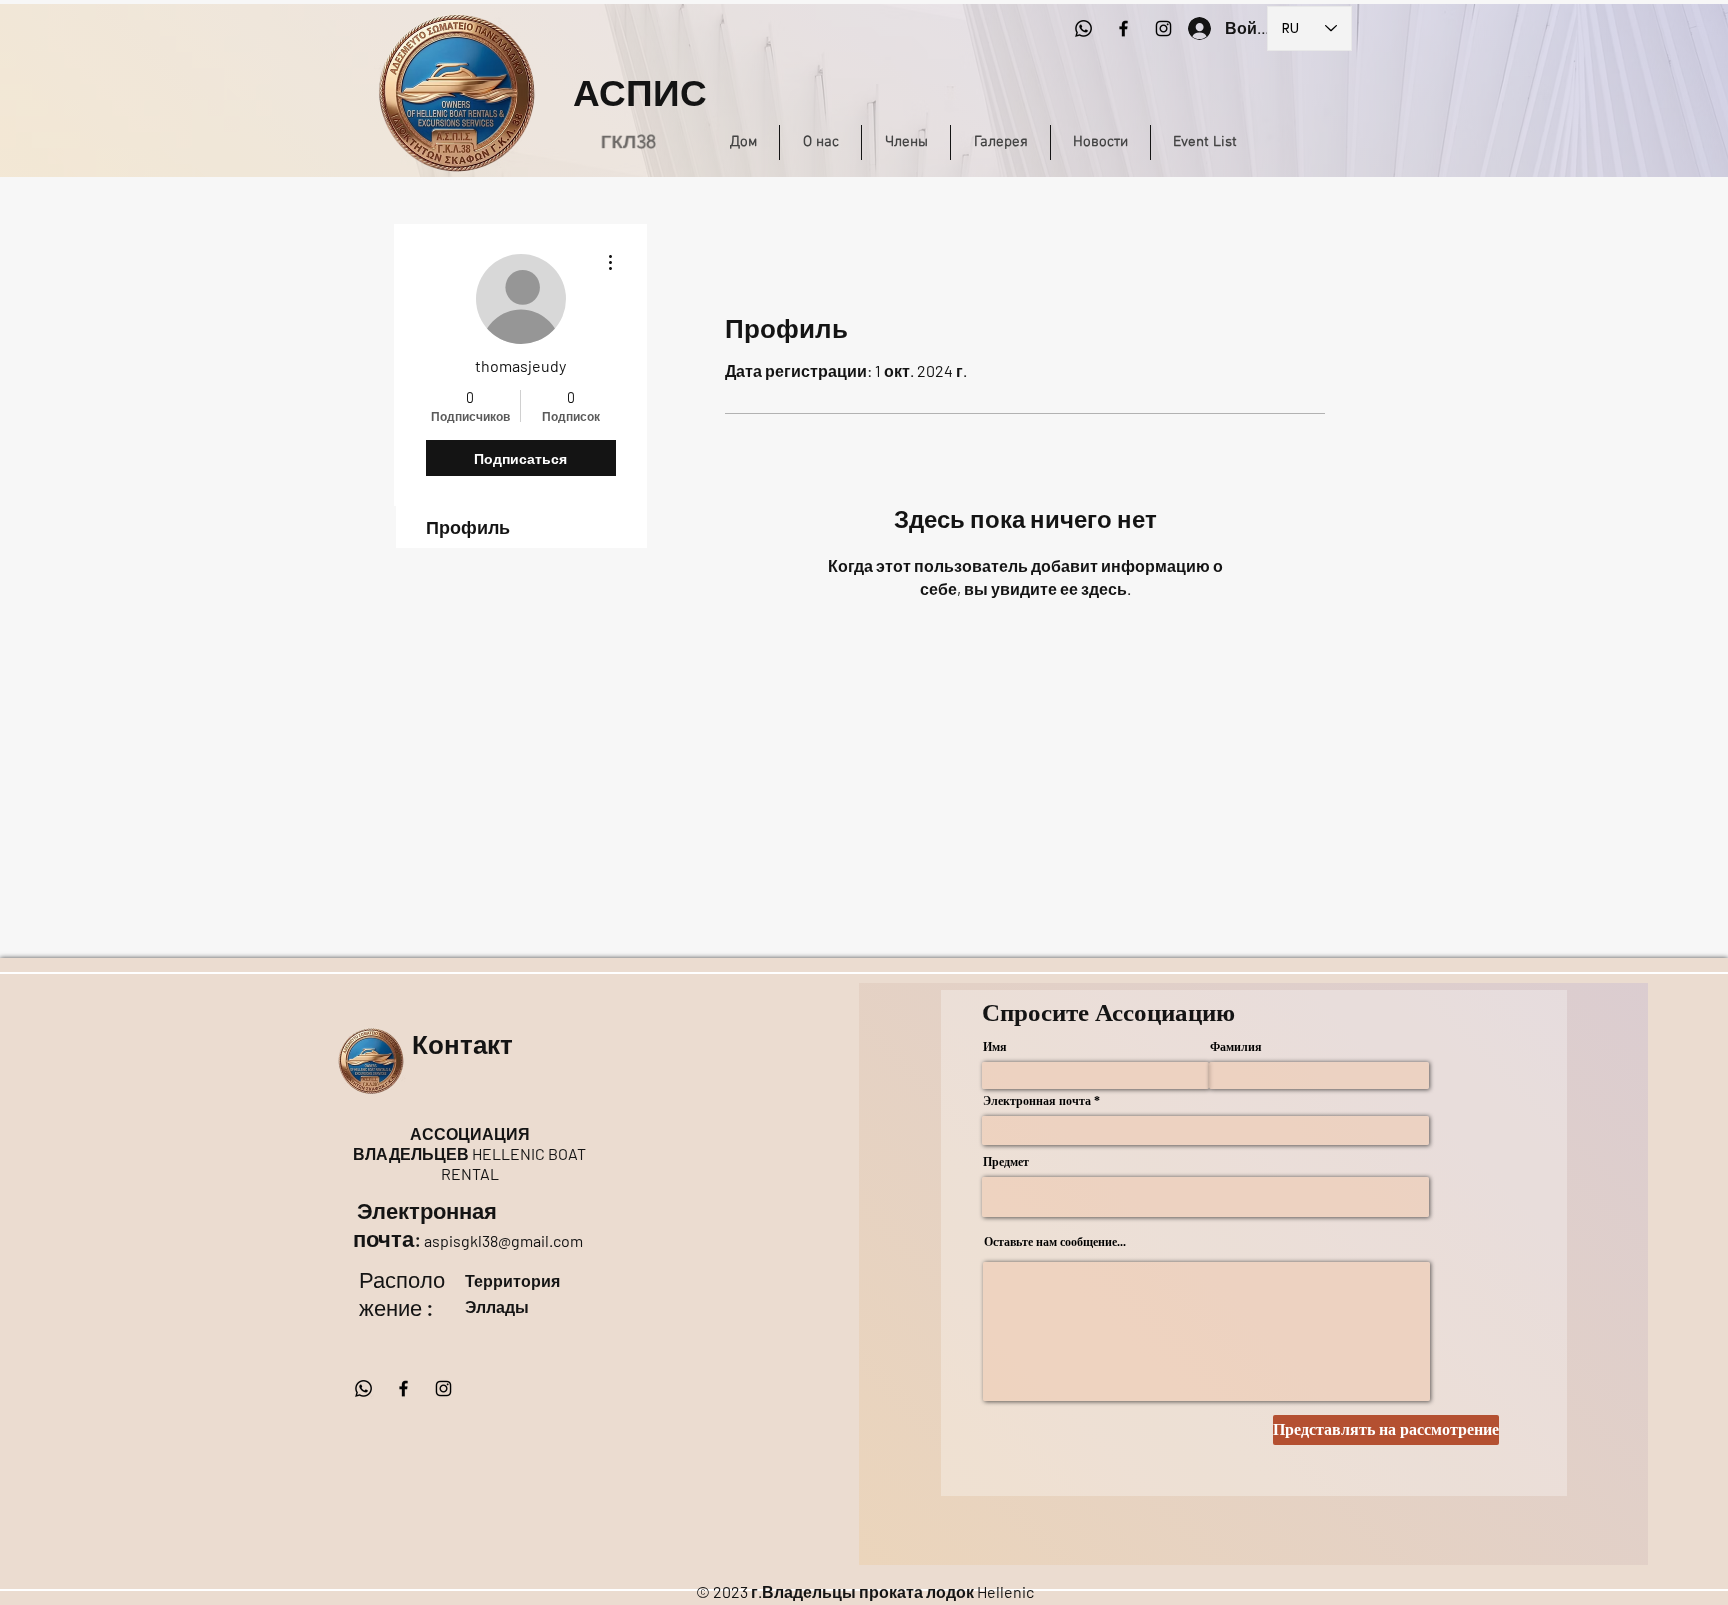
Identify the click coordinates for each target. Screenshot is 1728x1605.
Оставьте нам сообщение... (1055, 1242)
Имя (995, 1047)
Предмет (1006, 1162)
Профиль (468, 527)
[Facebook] (1123, 28)
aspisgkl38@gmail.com (503, 1240)
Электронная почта (1037, 1101)
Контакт (466, 1045)
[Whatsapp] (1083, 28)
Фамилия (1236, 1047)
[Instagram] (1163, 28)
